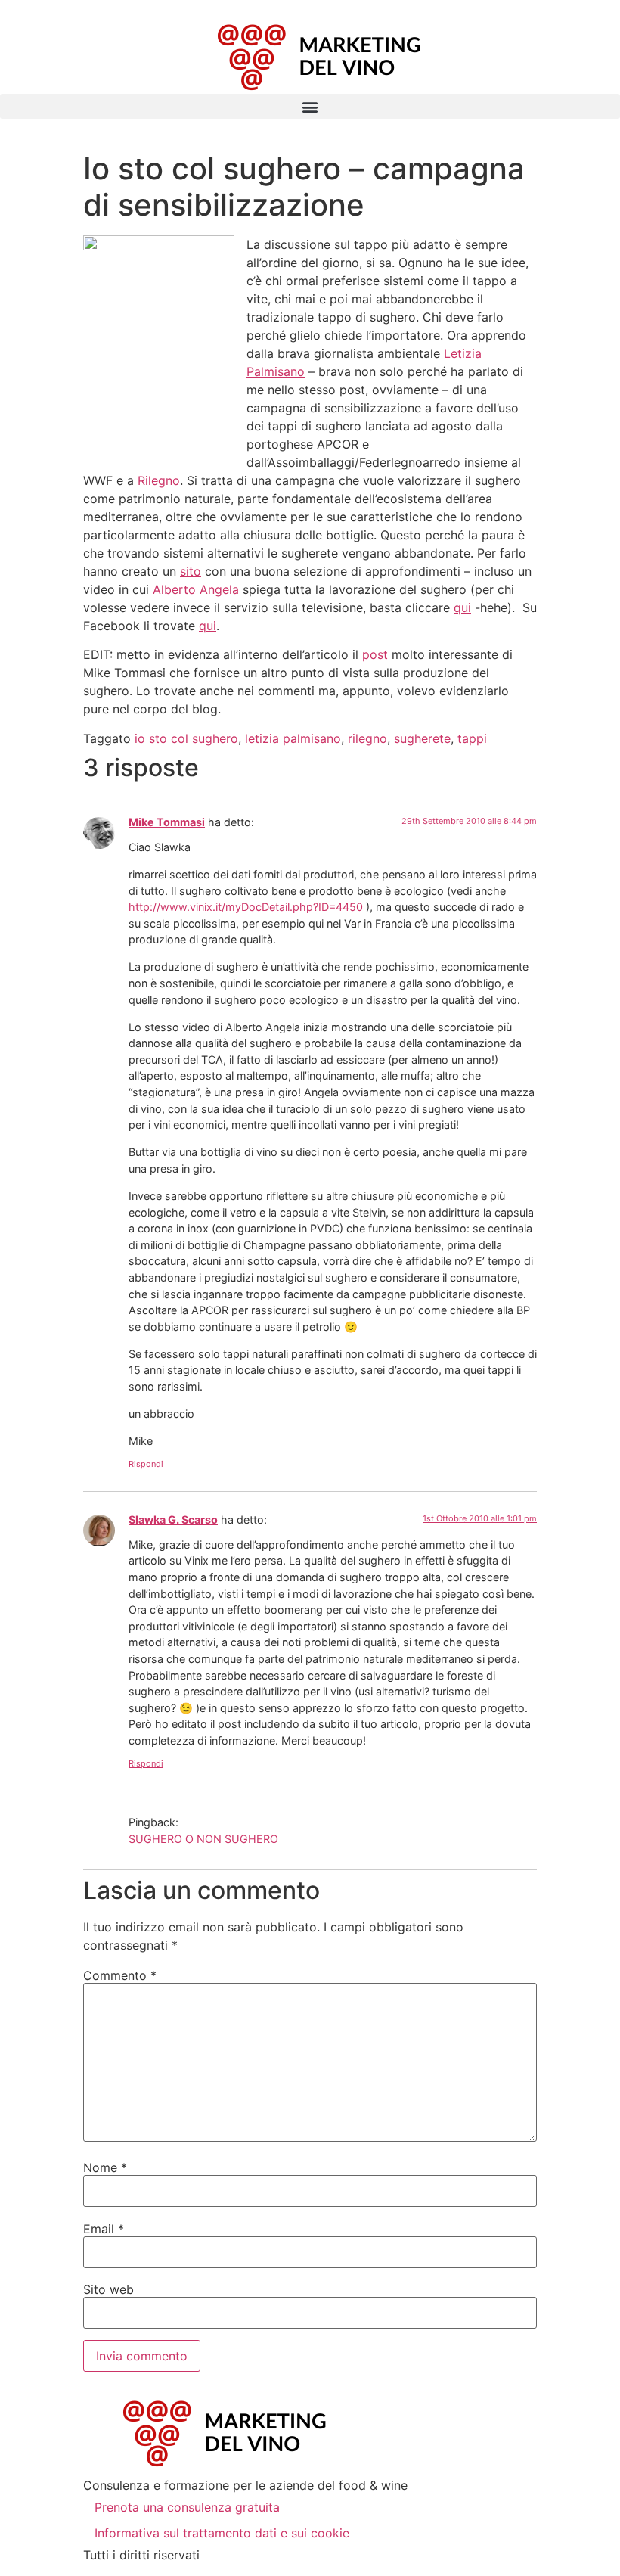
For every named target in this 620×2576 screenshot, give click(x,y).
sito (191, 571)
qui (462, 607)
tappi (472, 738)
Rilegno (159, 480)
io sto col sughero (186, 738)
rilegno (367, 738)
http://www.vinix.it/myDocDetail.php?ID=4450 (246, 907)
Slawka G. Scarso (173, 1519)
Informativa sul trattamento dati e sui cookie (222, 2533)
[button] (310, 106)
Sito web (108, 2289)
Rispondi (146, 1464)
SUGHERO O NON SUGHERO (203, 1839)
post (377, 654)
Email (104, 2229)
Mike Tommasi (167, 822)
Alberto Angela (196, 589)
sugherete (422, 738)
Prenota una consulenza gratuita (187, 2507)
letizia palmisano (293, 738)
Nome (105, 2167)
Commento (120, 1975)
